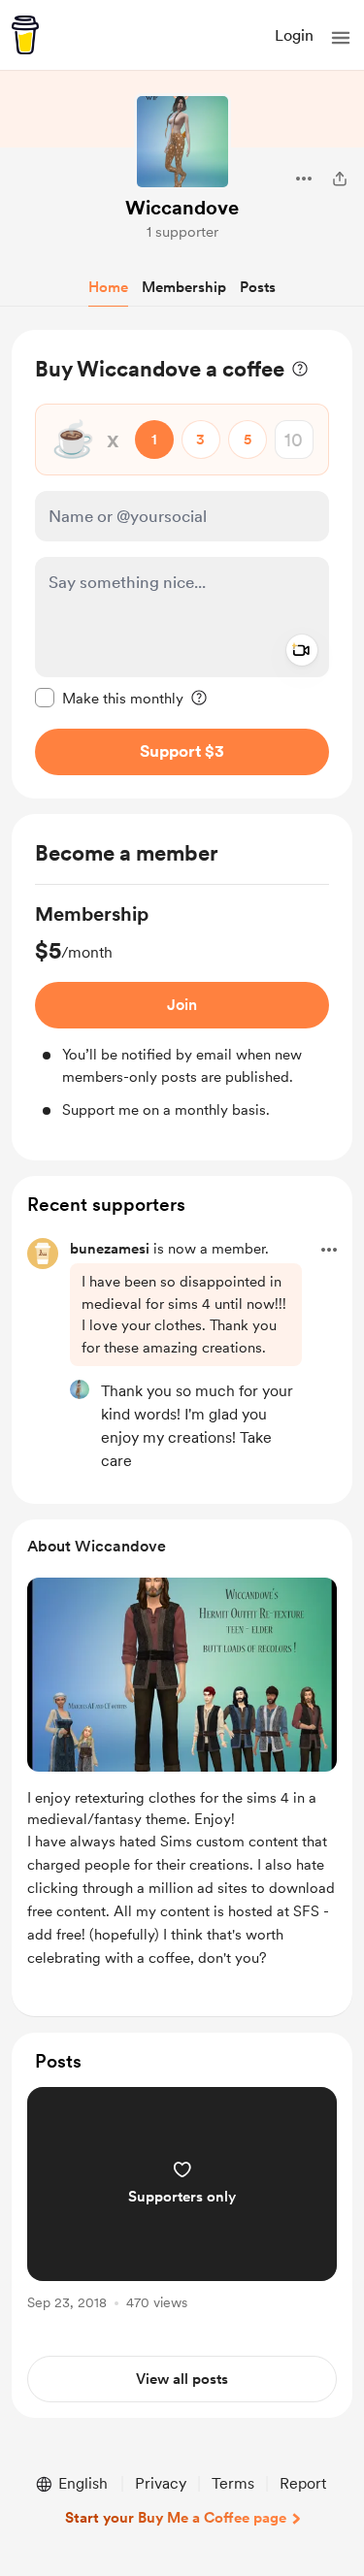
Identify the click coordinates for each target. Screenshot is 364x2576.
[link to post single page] (182, 2202)
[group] (182, 1011)
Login (294, 35)
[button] (341, 38)
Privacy (161, 2483)
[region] (182, 564)
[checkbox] (109, 698)
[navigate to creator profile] (182, 142)
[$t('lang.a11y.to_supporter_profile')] (80, 1389)
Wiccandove (182, 208)
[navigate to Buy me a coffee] (25, 35)
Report (303, 2483)
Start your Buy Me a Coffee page (176, 2518)
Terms (233, 2483)
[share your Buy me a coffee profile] (340, 179)
